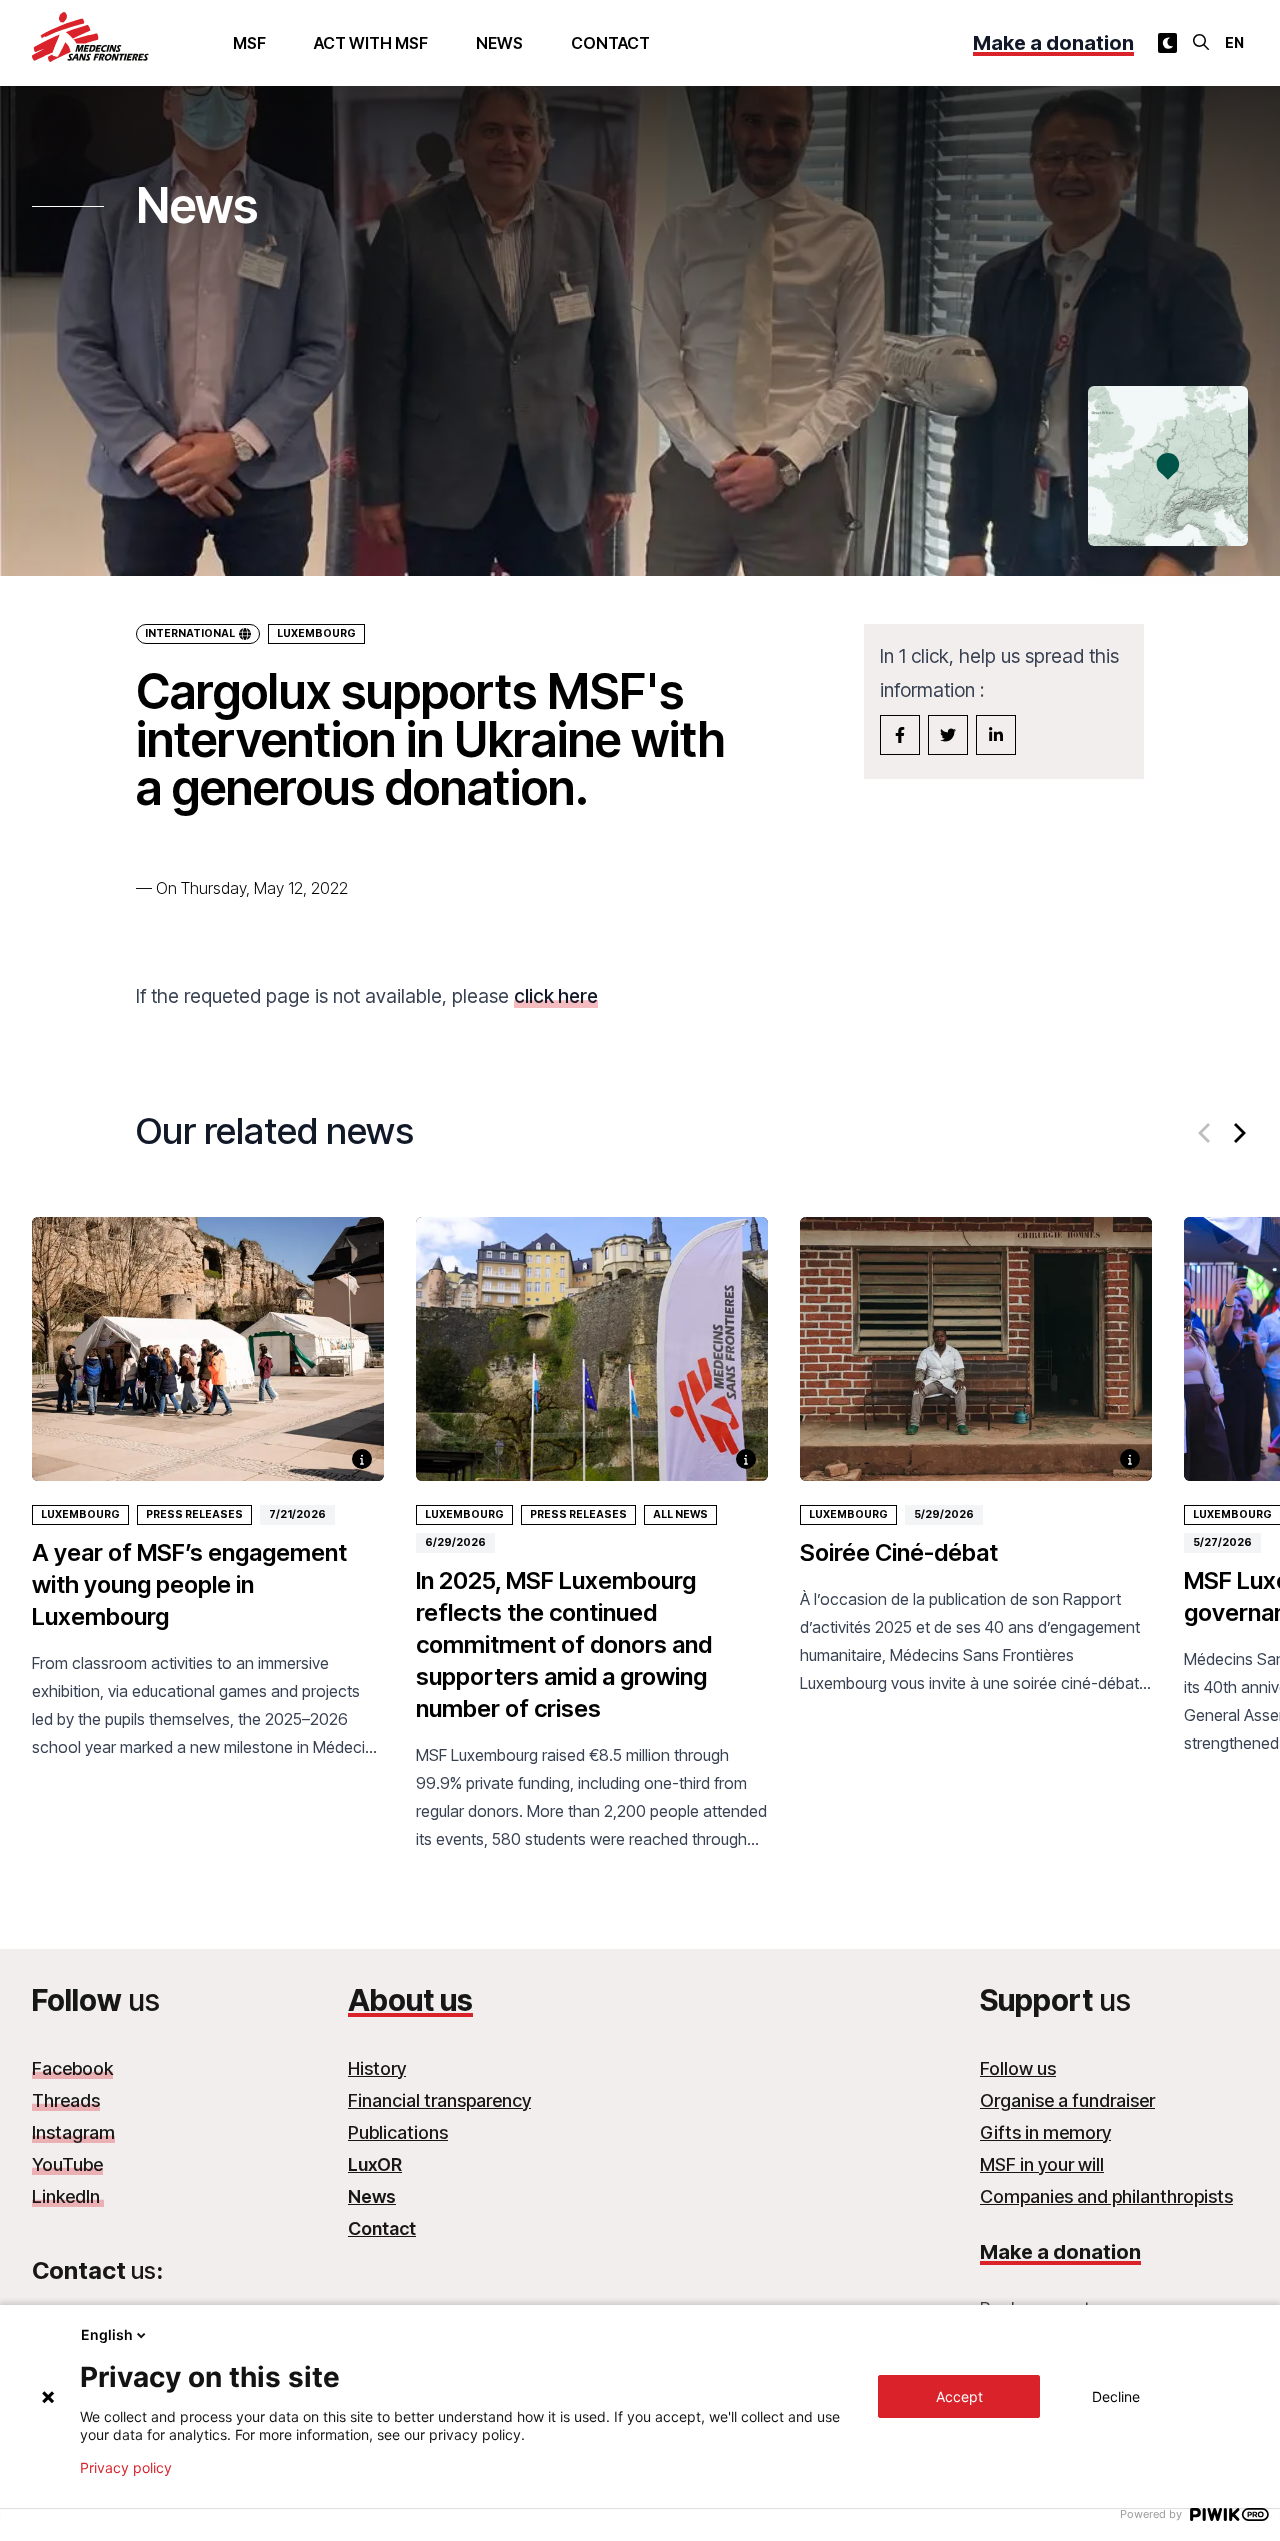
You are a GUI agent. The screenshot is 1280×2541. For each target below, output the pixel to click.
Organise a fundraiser (1067, 2100)
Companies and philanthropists (1106, 2196)
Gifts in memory (1045, 2132)
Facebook (72, 2068)
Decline (1116, 2396)
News (499, 43)
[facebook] (900, 735)
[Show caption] (362, 1459)
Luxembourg (316, 633)
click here (556, 996)
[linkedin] (996, 735)
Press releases (194, 1514)
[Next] (1238, 1133)
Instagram (73, 2132)
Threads (66, 2100)
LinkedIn (68, 2196)
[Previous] (1206, 1133)
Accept (959, 2396)
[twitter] (948, 735)
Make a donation (1053, 43)
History (377, 2068)
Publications (398, 2132)
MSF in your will (1042, 2164)
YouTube (67, 2164)
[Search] (1201, 42)
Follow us (1018, 2068)
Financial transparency (439, 2100)
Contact (610, 43)
